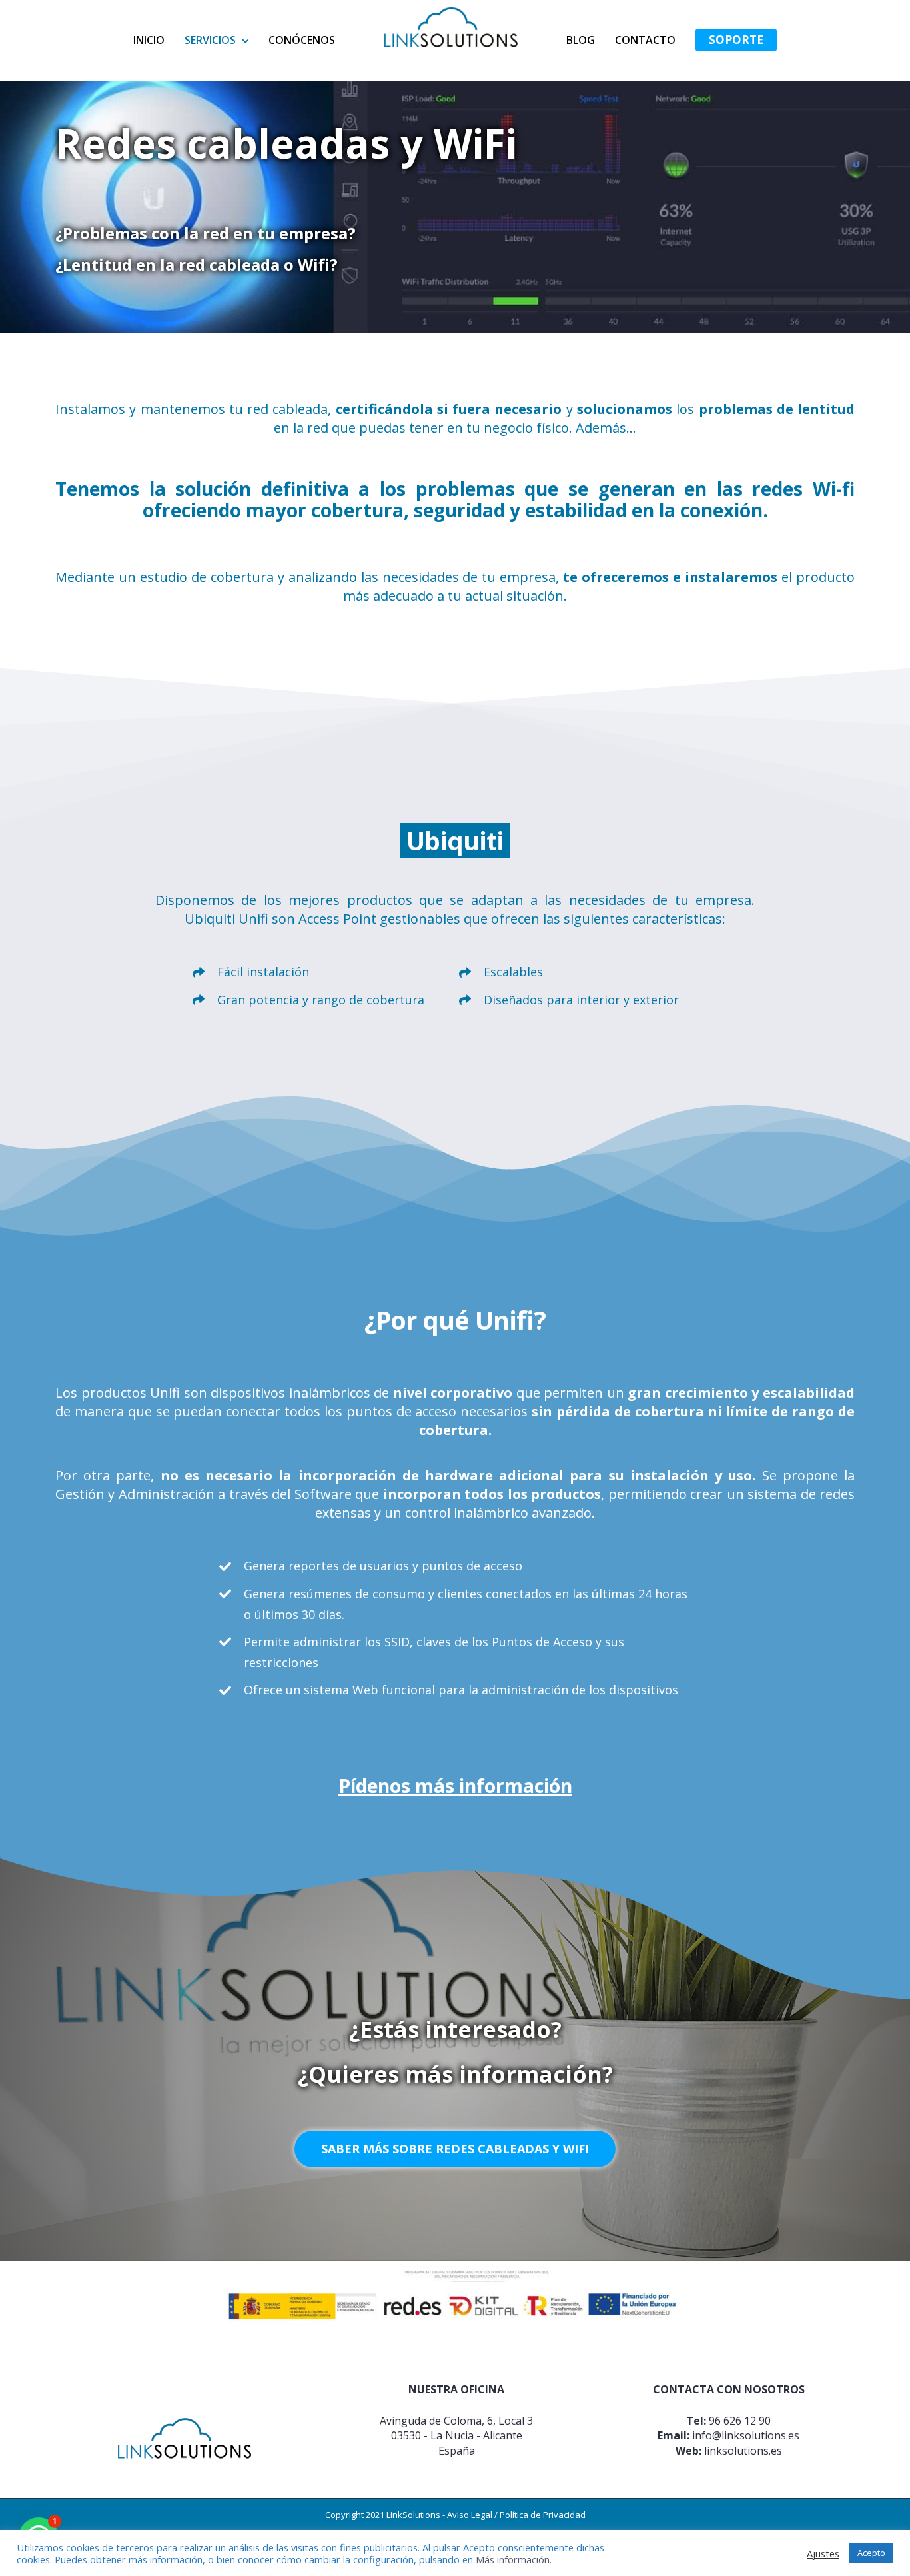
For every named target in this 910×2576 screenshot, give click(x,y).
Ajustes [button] (823, 2553)
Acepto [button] (871, 2553)
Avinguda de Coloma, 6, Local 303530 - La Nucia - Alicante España (456, 2436)
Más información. (514, 2559)
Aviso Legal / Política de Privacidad (516, 2515)
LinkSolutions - (417, 2515)
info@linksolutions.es (746, 2435)
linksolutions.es (743, 2451)
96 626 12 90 (740, 2421)
